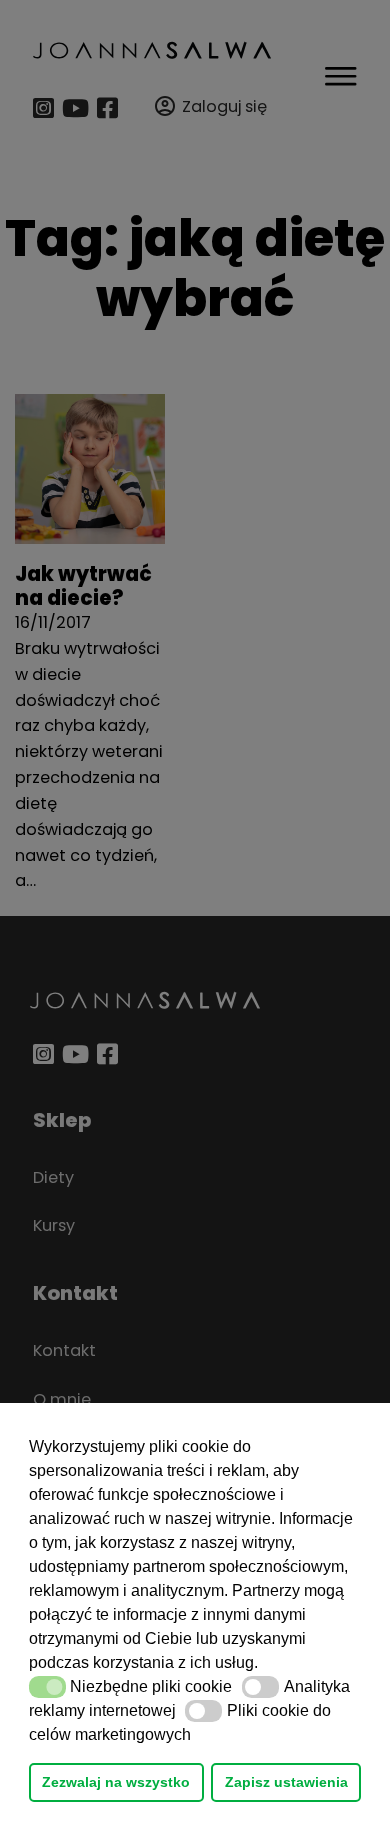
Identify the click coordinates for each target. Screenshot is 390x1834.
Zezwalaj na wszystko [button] (116, 1782)
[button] (265, 1664)
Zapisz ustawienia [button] (286, 1782)
